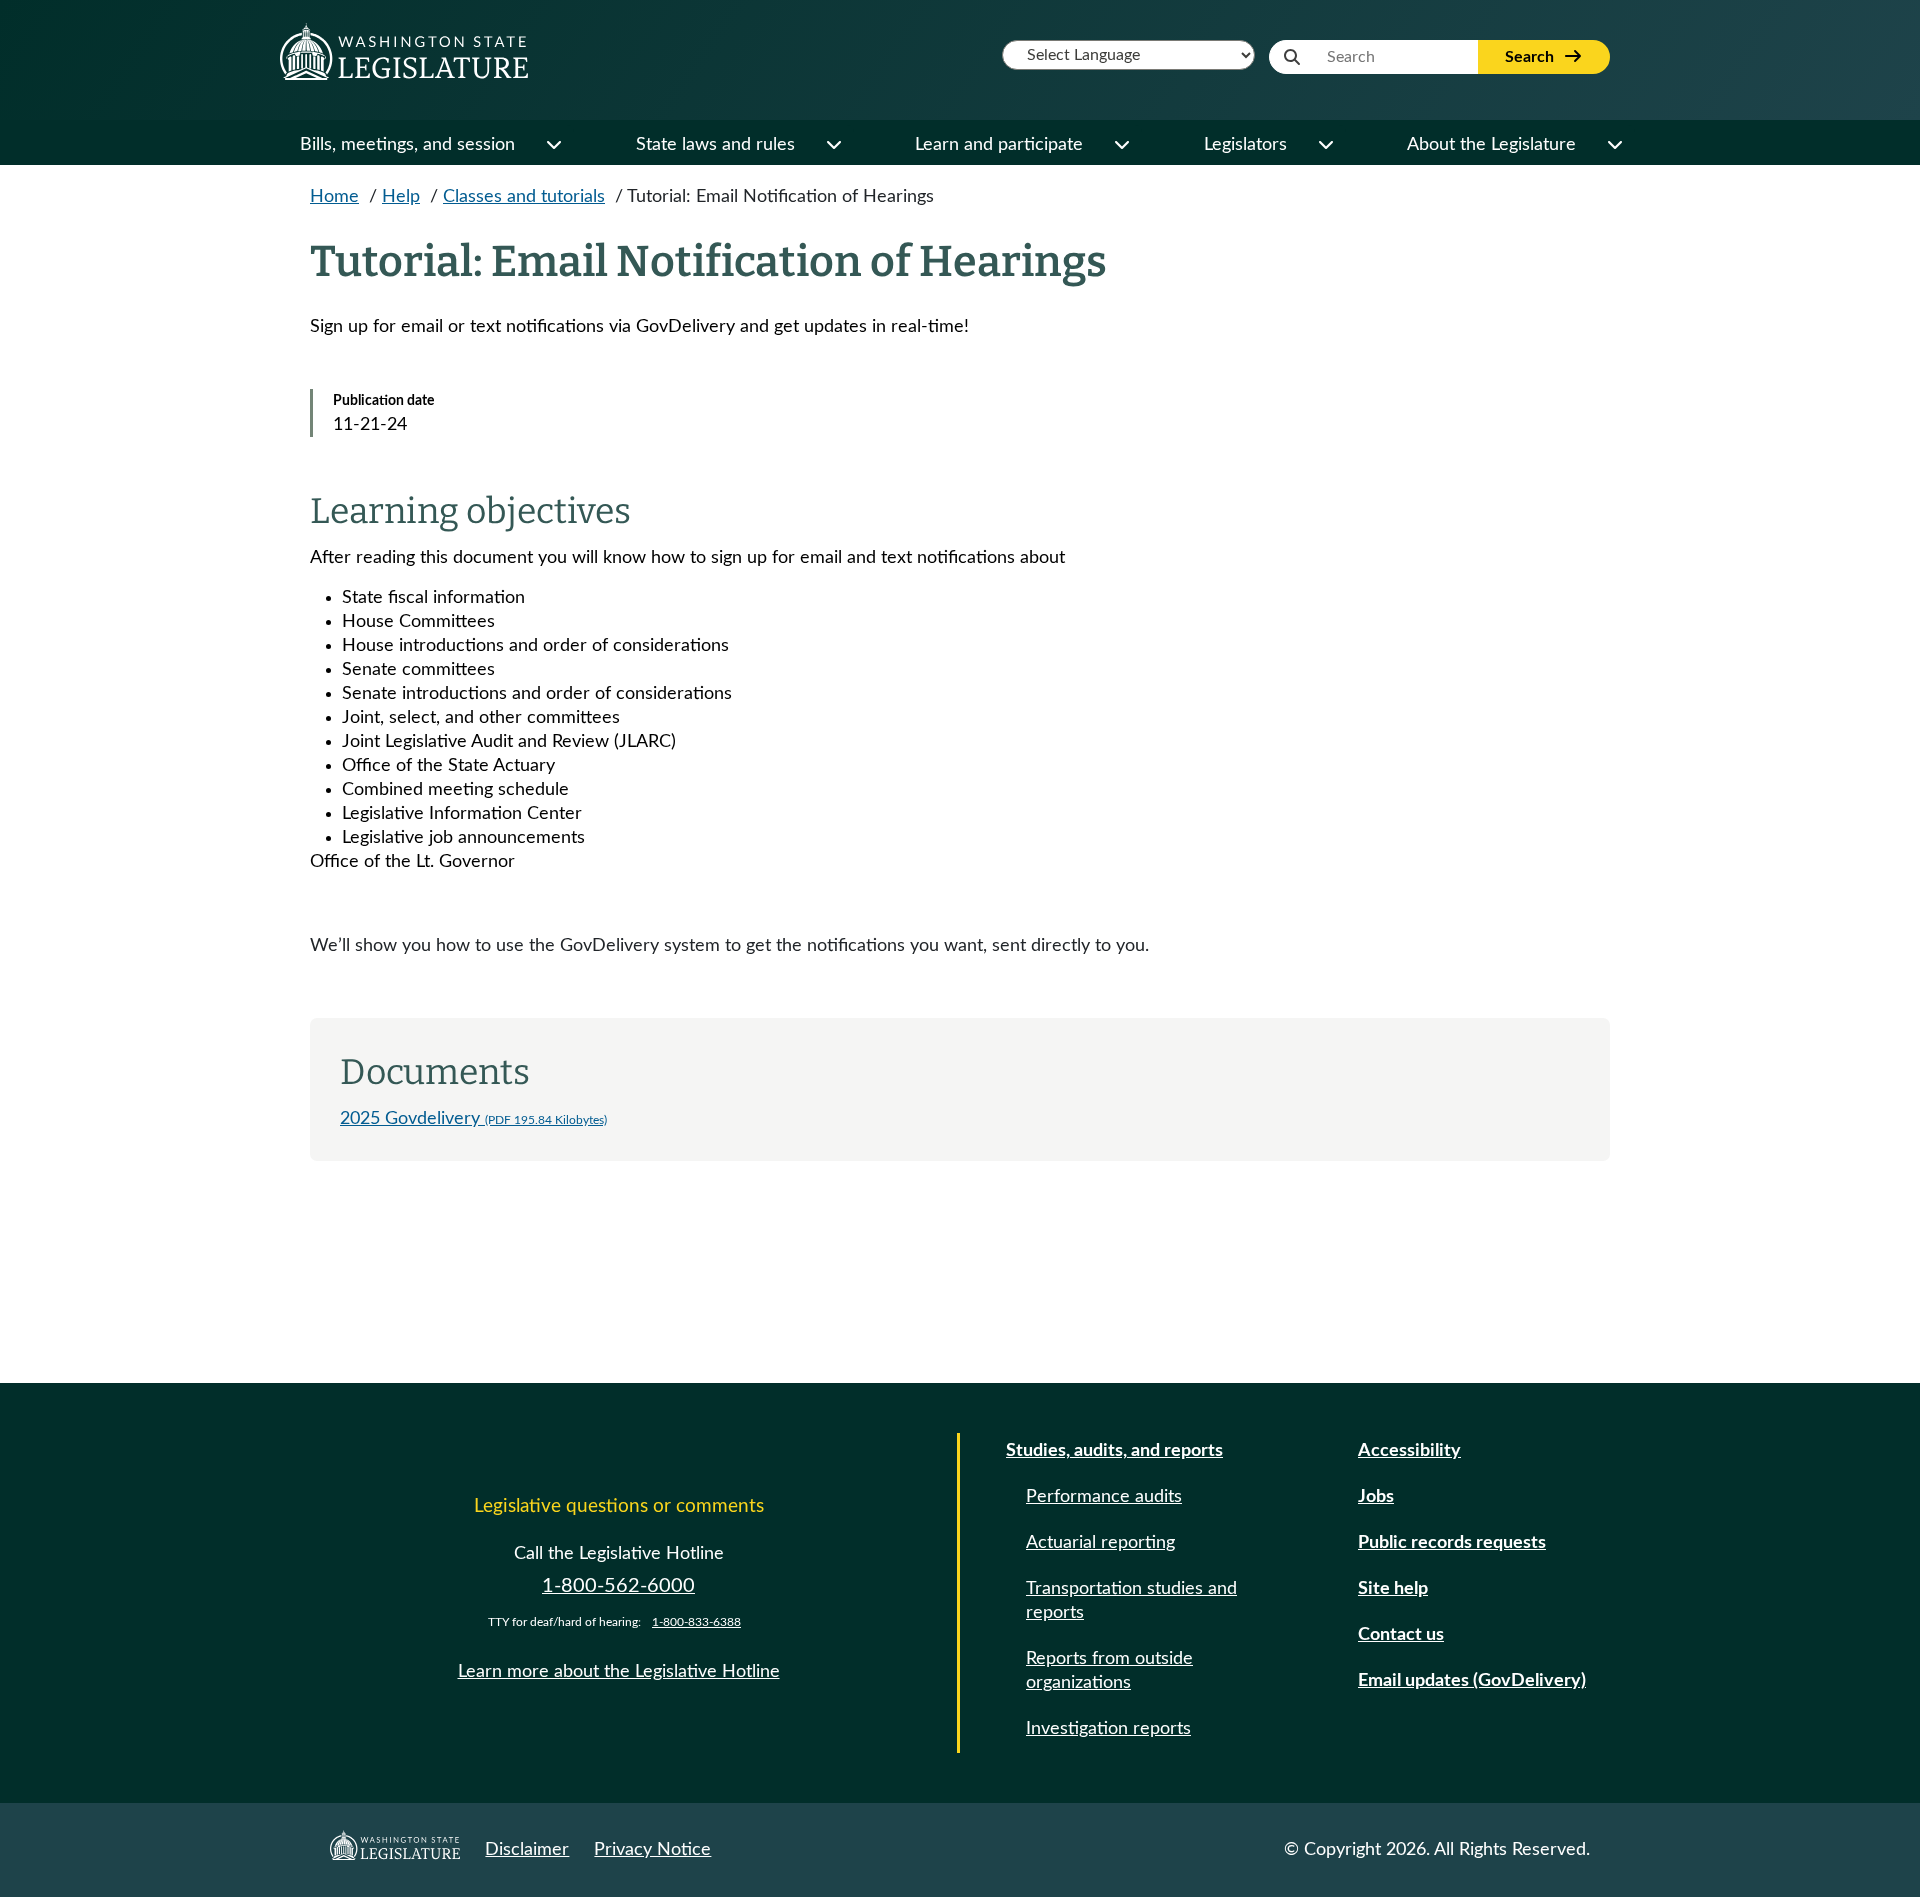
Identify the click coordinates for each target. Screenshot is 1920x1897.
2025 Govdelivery (473, 1119)
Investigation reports (1108, 1729)
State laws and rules (715, 145)
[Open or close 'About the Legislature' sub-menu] (1614, 145)
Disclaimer (527, 1850)
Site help (1393, 1589)
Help (401, 197)
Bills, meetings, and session (407, 145)
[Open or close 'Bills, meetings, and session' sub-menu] (553, 145)
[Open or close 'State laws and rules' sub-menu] (833, 145)
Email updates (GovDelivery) (1472, 1681)
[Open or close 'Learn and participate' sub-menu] (1121, 145)
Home (334, 197)
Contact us (1401, 1635)
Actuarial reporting (1100, 1543)
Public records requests (1452, 1543)
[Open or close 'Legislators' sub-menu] (1325, 145)
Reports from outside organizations (1109, 1671)
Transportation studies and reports (1131, 1601)
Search (1531, 57)
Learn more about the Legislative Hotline (619, 1672)
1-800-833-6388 (696, 1622)
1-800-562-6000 (618, 1586)
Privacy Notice (652, 1850)
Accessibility (1409, 1451)
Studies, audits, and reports (1114, 1451)
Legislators (1245, 145)
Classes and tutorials (524, 197)
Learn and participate (999, 145)
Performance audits (1104, 1497)
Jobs (1376, 1497)
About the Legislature (1491, 145)
